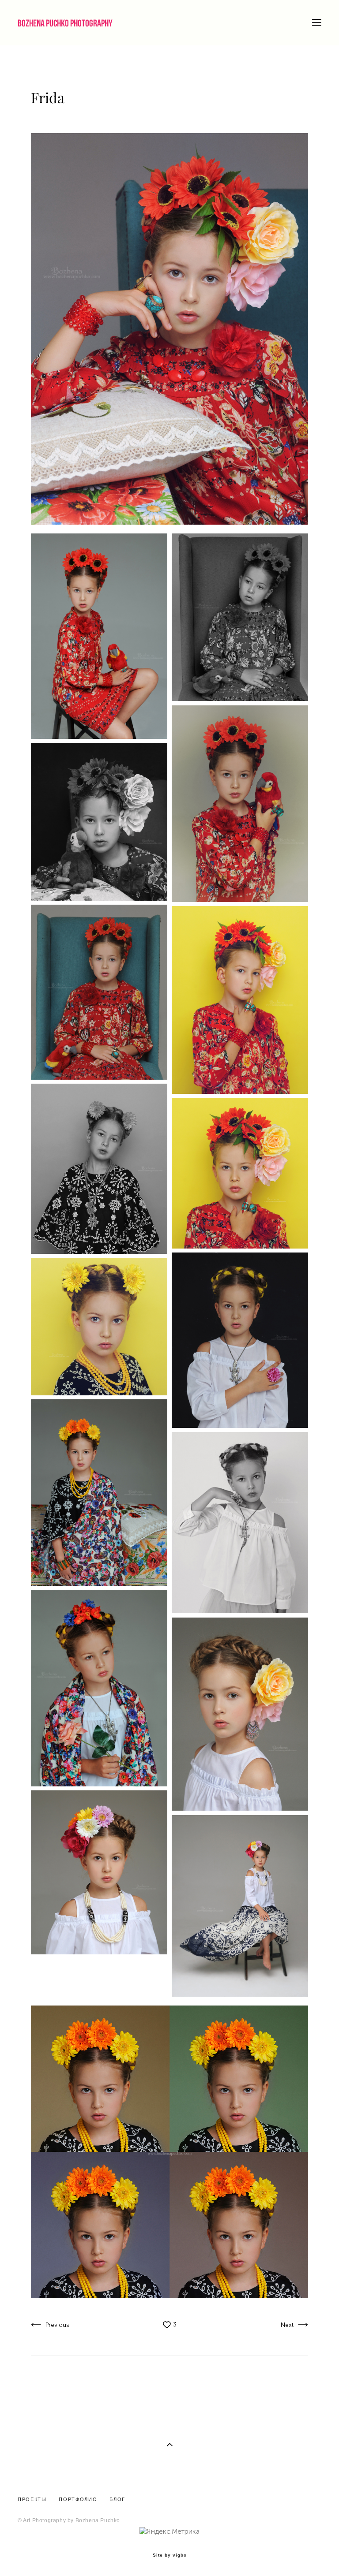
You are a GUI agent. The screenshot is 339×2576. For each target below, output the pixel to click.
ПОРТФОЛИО (78, 2499)
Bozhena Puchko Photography (65, 23)
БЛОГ (117, 2499)
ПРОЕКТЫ (32, 2499)
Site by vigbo (170, 2555)
